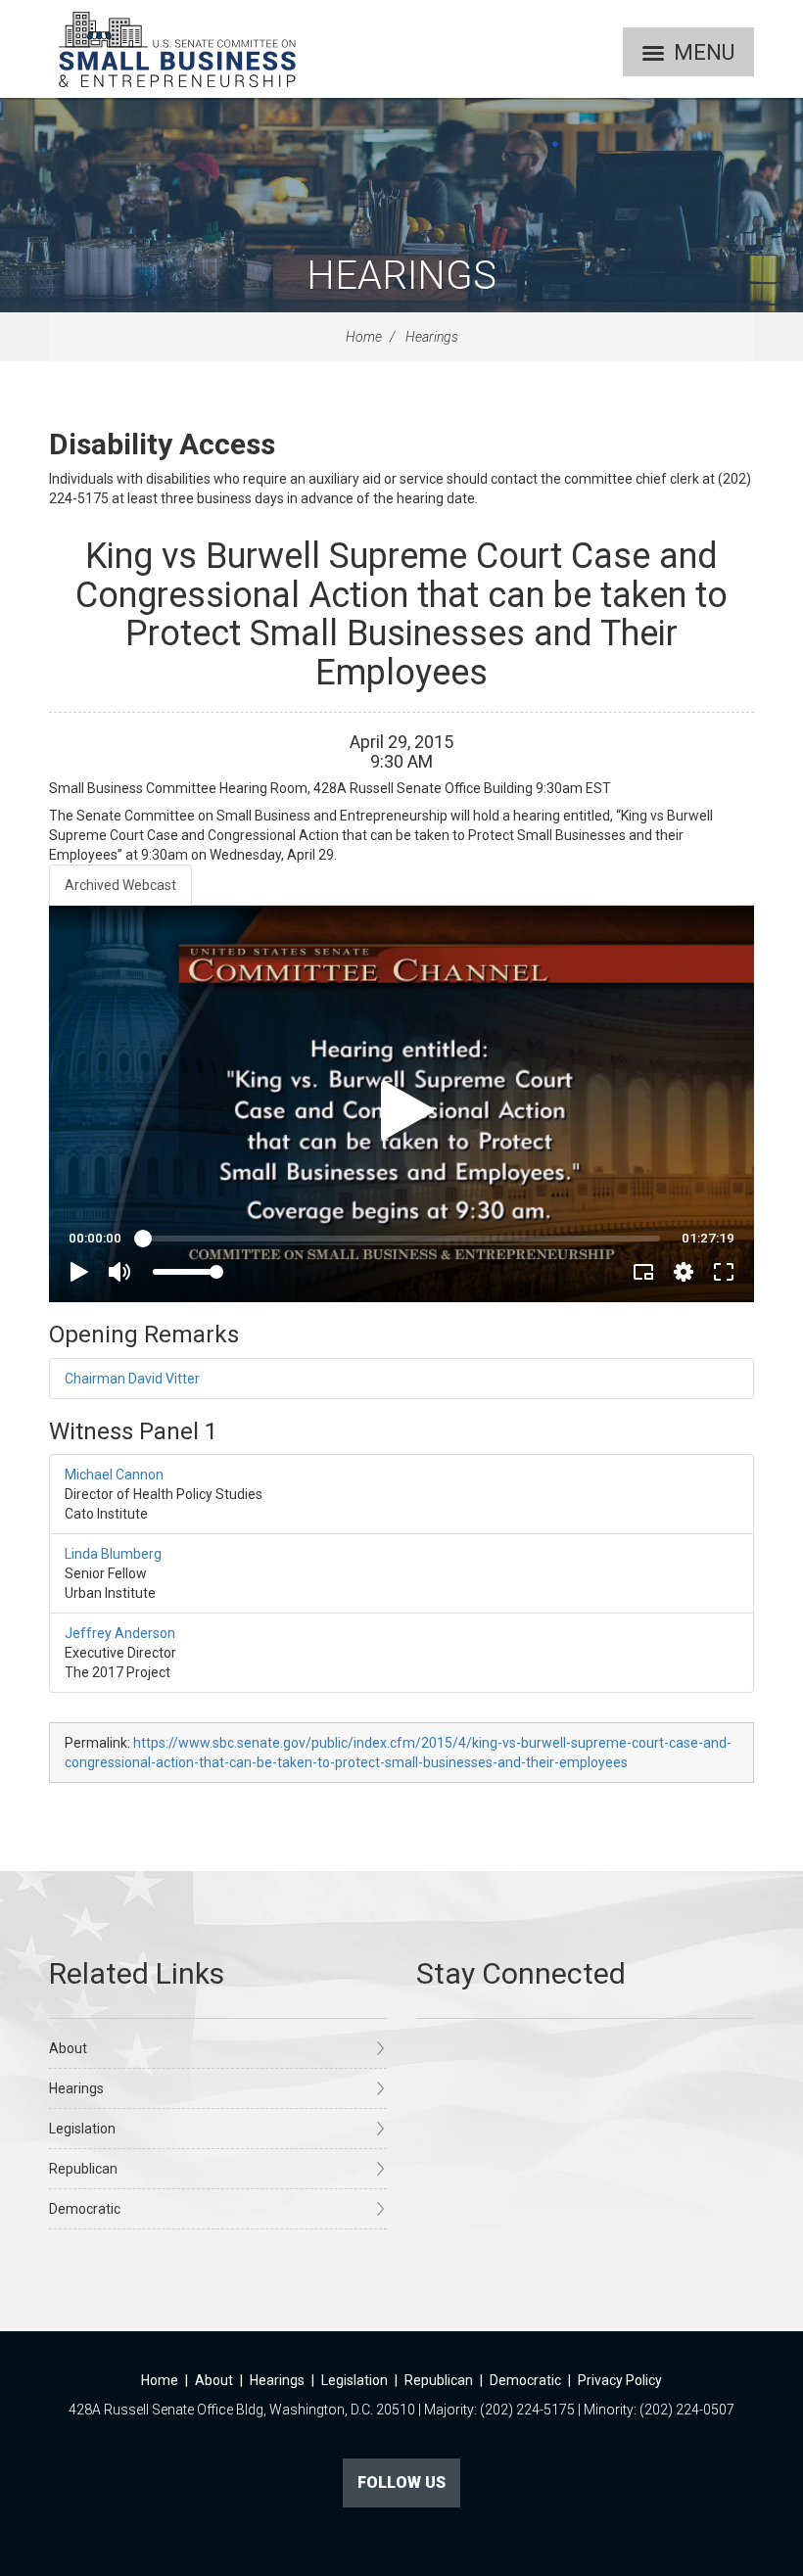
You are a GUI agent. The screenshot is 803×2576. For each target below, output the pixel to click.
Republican (83, 2169)
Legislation (82, 2129)
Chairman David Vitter (132, 1379)
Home (364, 337)
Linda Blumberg (113, 1554)
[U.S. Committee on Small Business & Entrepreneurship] (177, 49)
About (68, 2048)
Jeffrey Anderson (120, 1633)
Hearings (401, 276)
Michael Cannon (114, 1475)
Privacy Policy (620, 2380)
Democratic (85, 2209)
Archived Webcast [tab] (120, 885)
